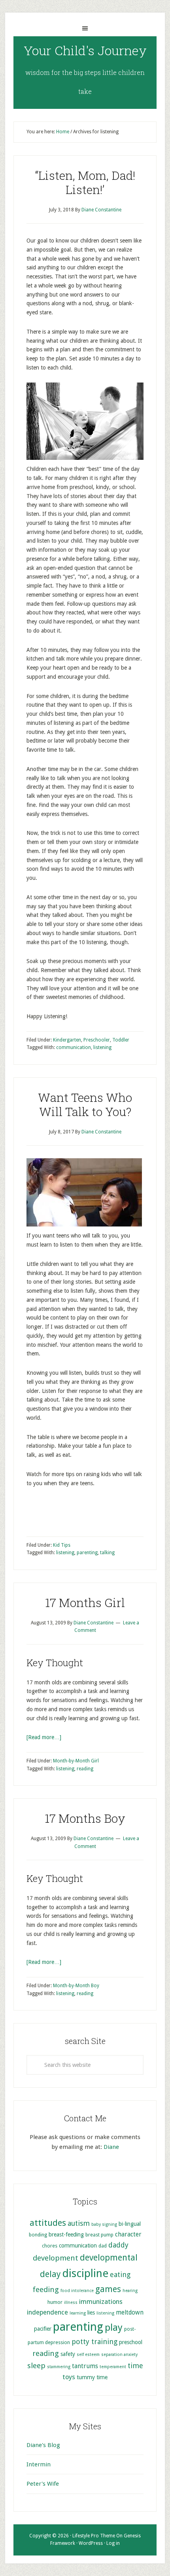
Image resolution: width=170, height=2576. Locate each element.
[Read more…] (44, 1737)
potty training (94, 2342)
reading (85, 1769)
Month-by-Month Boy (76, 1986)
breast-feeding (66, 2234)
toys (69, 2377)
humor (55, 2302)
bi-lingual (130, 2224)
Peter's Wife (43, 2484)
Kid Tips (62, 1545)
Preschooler (97, 1040)
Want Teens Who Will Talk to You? (85, 1104)
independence (47, 2312)
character (128, 2234)
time (135, 2366)
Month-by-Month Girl (76, 1761)
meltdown (130, 2313)
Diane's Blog (43, 2445)
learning (78, 2313)
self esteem (88, 2355)
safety (68, 2354)
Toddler (121, 1040)
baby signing (104, 2224)
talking (107, 1553)
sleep (36, 2366)
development (56, 2258)
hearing (130, 2291)
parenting (87, 1553)
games (108, 2289)
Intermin (39, 2464)
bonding (38, 2235)
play (114, 2328)
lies (91, 2313)
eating (120, 2275)
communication (74, 1047)
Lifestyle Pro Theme (94, 2536)
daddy (118, 2245)
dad (103, 2246)
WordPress (91, 2543)
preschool (131, 2342)
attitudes (48, 2223)
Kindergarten (67, 1040)
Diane (111, 2147)
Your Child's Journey (85, 50)
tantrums (85, 2366)
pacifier (43, 2329)
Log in (113, 2543)
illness (71, 2303)
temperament (113, 2367)
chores (50, 2246)
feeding (46, 2289)
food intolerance (77, 2291)
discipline (85, 2273)
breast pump (99, 2235)
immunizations (101, 2302)
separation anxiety (119, 2355)
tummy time (92, 2377)
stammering (59, 2367)
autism (79, 2223)
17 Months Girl (85, 1603)
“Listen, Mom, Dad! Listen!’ (85, 182)
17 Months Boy (85, 1818)
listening (102, 1047)
